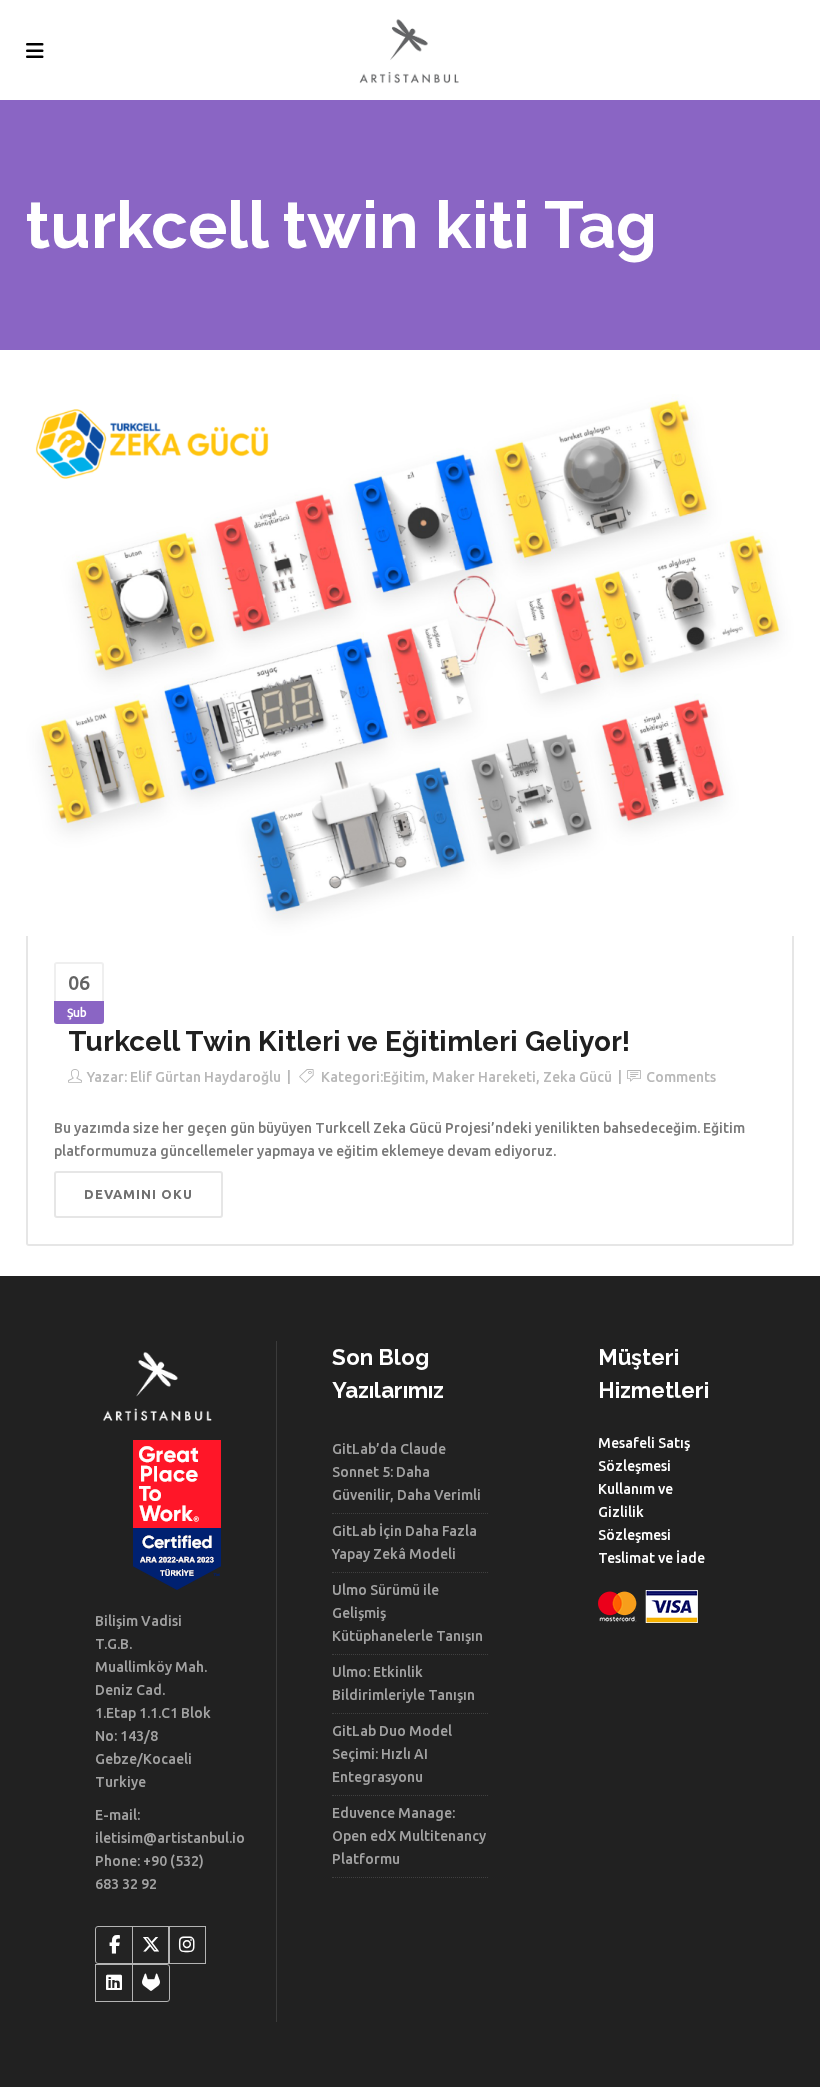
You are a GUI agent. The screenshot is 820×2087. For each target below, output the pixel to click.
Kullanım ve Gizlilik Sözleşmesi (635, 1512)
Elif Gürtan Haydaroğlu (205, 1077)
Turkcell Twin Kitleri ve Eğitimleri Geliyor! (349, 1041)
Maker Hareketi (484, 1077)
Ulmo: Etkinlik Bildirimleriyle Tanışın (403, 1683)
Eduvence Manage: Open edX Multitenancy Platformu (409, 1836)
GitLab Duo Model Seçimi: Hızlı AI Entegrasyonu (392, 1754)
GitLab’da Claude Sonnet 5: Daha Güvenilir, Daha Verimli (406, 1472)
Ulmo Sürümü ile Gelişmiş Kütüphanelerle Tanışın (407, 1613)
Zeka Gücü (577, 1077)
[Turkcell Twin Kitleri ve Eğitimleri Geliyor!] (410, 664)
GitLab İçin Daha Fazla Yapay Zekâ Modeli (404, 1542)
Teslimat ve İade (651, 1558)
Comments (681, 1077)
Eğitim (404, 1077)
